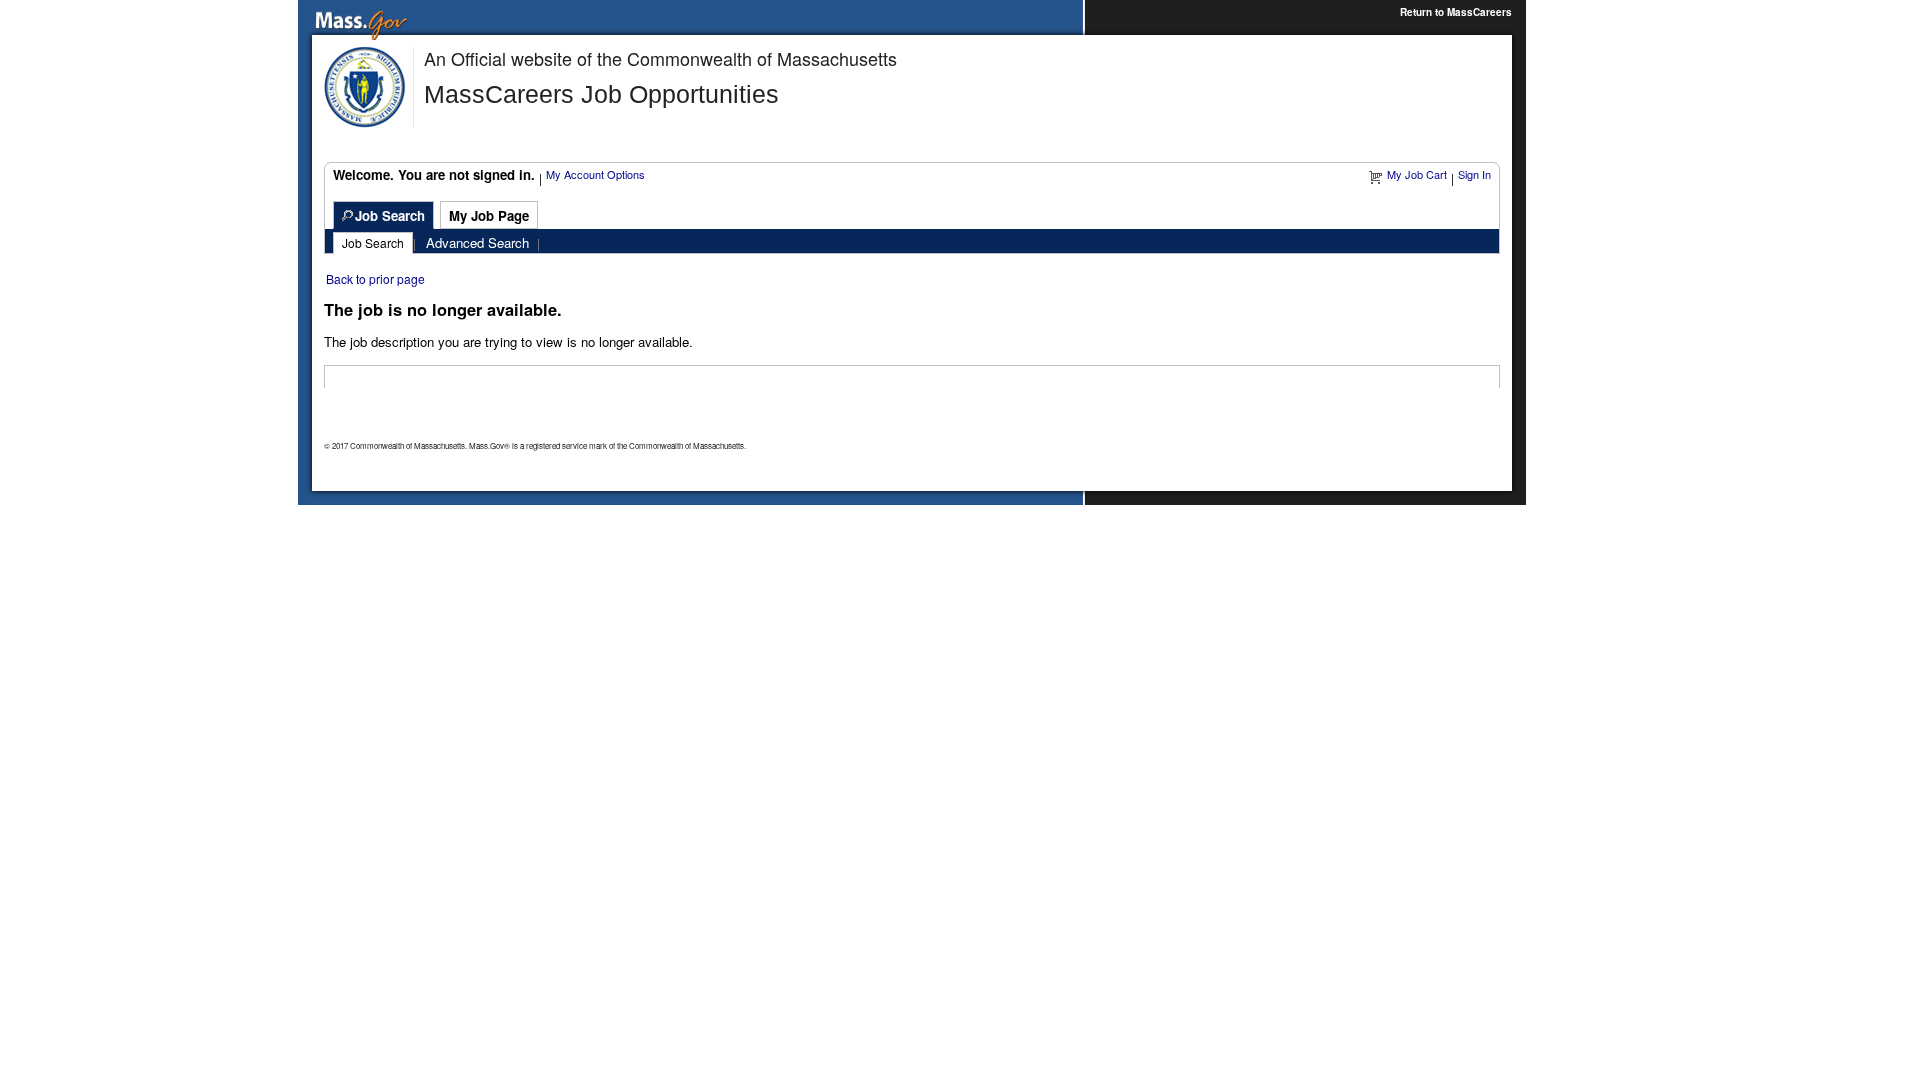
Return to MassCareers (1456, 12)
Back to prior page (375, 278)
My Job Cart (1417, 174)
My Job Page (489, 215)
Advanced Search (477, 242)
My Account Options (595, 174)
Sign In (1474, 174)
